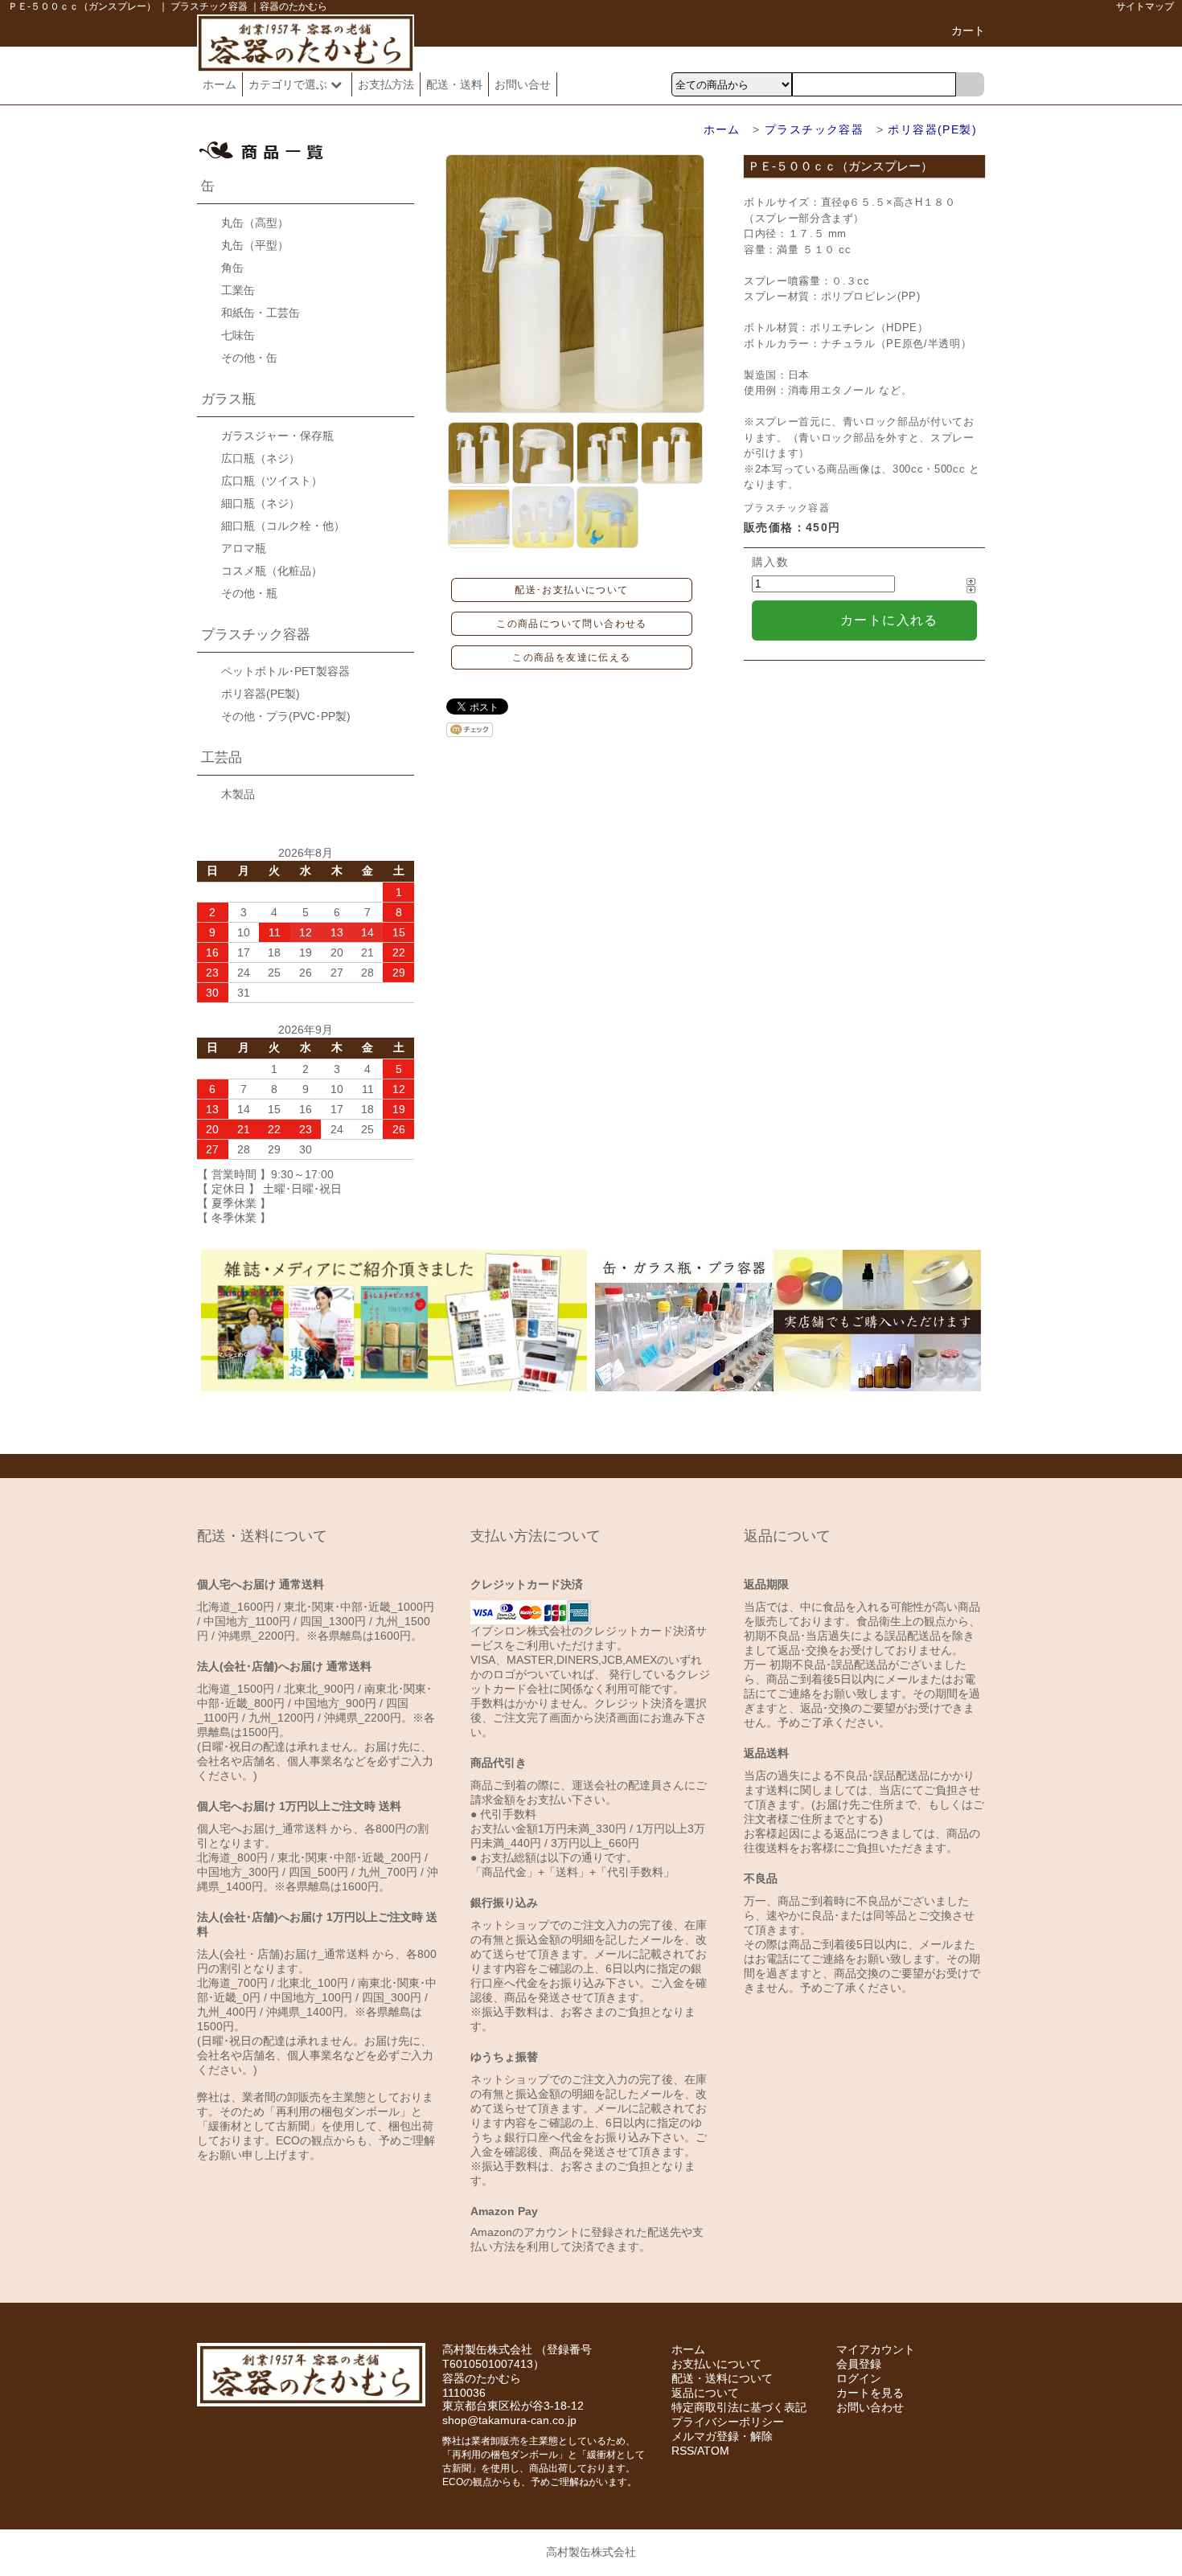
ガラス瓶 (228, 399)
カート (968, 31)
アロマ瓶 (244, 548)
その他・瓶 (249, 593)
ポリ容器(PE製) (932, 129)
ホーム (220, 84)
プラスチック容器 (814, 129)
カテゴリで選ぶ (289, 84)
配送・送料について (722, 2378)
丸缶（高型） (255, 223)
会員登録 (859, 2364)
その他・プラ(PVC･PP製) (286, 716)
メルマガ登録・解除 (722, 2436)
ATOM (713, 2451)
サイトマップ (1145, 6)
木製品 (238, 794)
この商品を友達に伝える (571, 657)
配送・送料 (454, 84)
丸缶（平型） (255, 245)
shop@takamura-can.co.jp (509, 2420)
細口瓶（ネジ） (261, 503)
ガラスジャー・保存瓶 (277, 436)
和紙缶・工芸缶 (261, 313)
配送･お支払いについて (571, 590)
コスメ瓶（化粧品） (272, 571)
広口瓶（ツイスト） (272, 481)
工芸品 (222, 758)
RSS (683, 2451)
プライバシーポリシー (728, 2422)
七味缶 (238, 335)
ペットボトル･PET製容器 (285, 671)
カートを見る (870, 2393)
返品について (705, 2393)
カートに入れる (889, 620)
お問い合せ (523, 84)
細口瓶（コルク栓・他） (283, 526)
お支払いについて (716, 2364)
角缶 (232, 268)
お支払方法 (386, 84)
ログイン (859, 2378)
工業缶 (238, 290)
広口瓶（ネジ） (261, 458)
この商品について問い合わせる (572, 624)
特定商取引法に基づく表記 (739, 2407)
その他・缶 (249, 358)
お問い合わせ (870, 2407)
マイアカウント (876, 2349)
